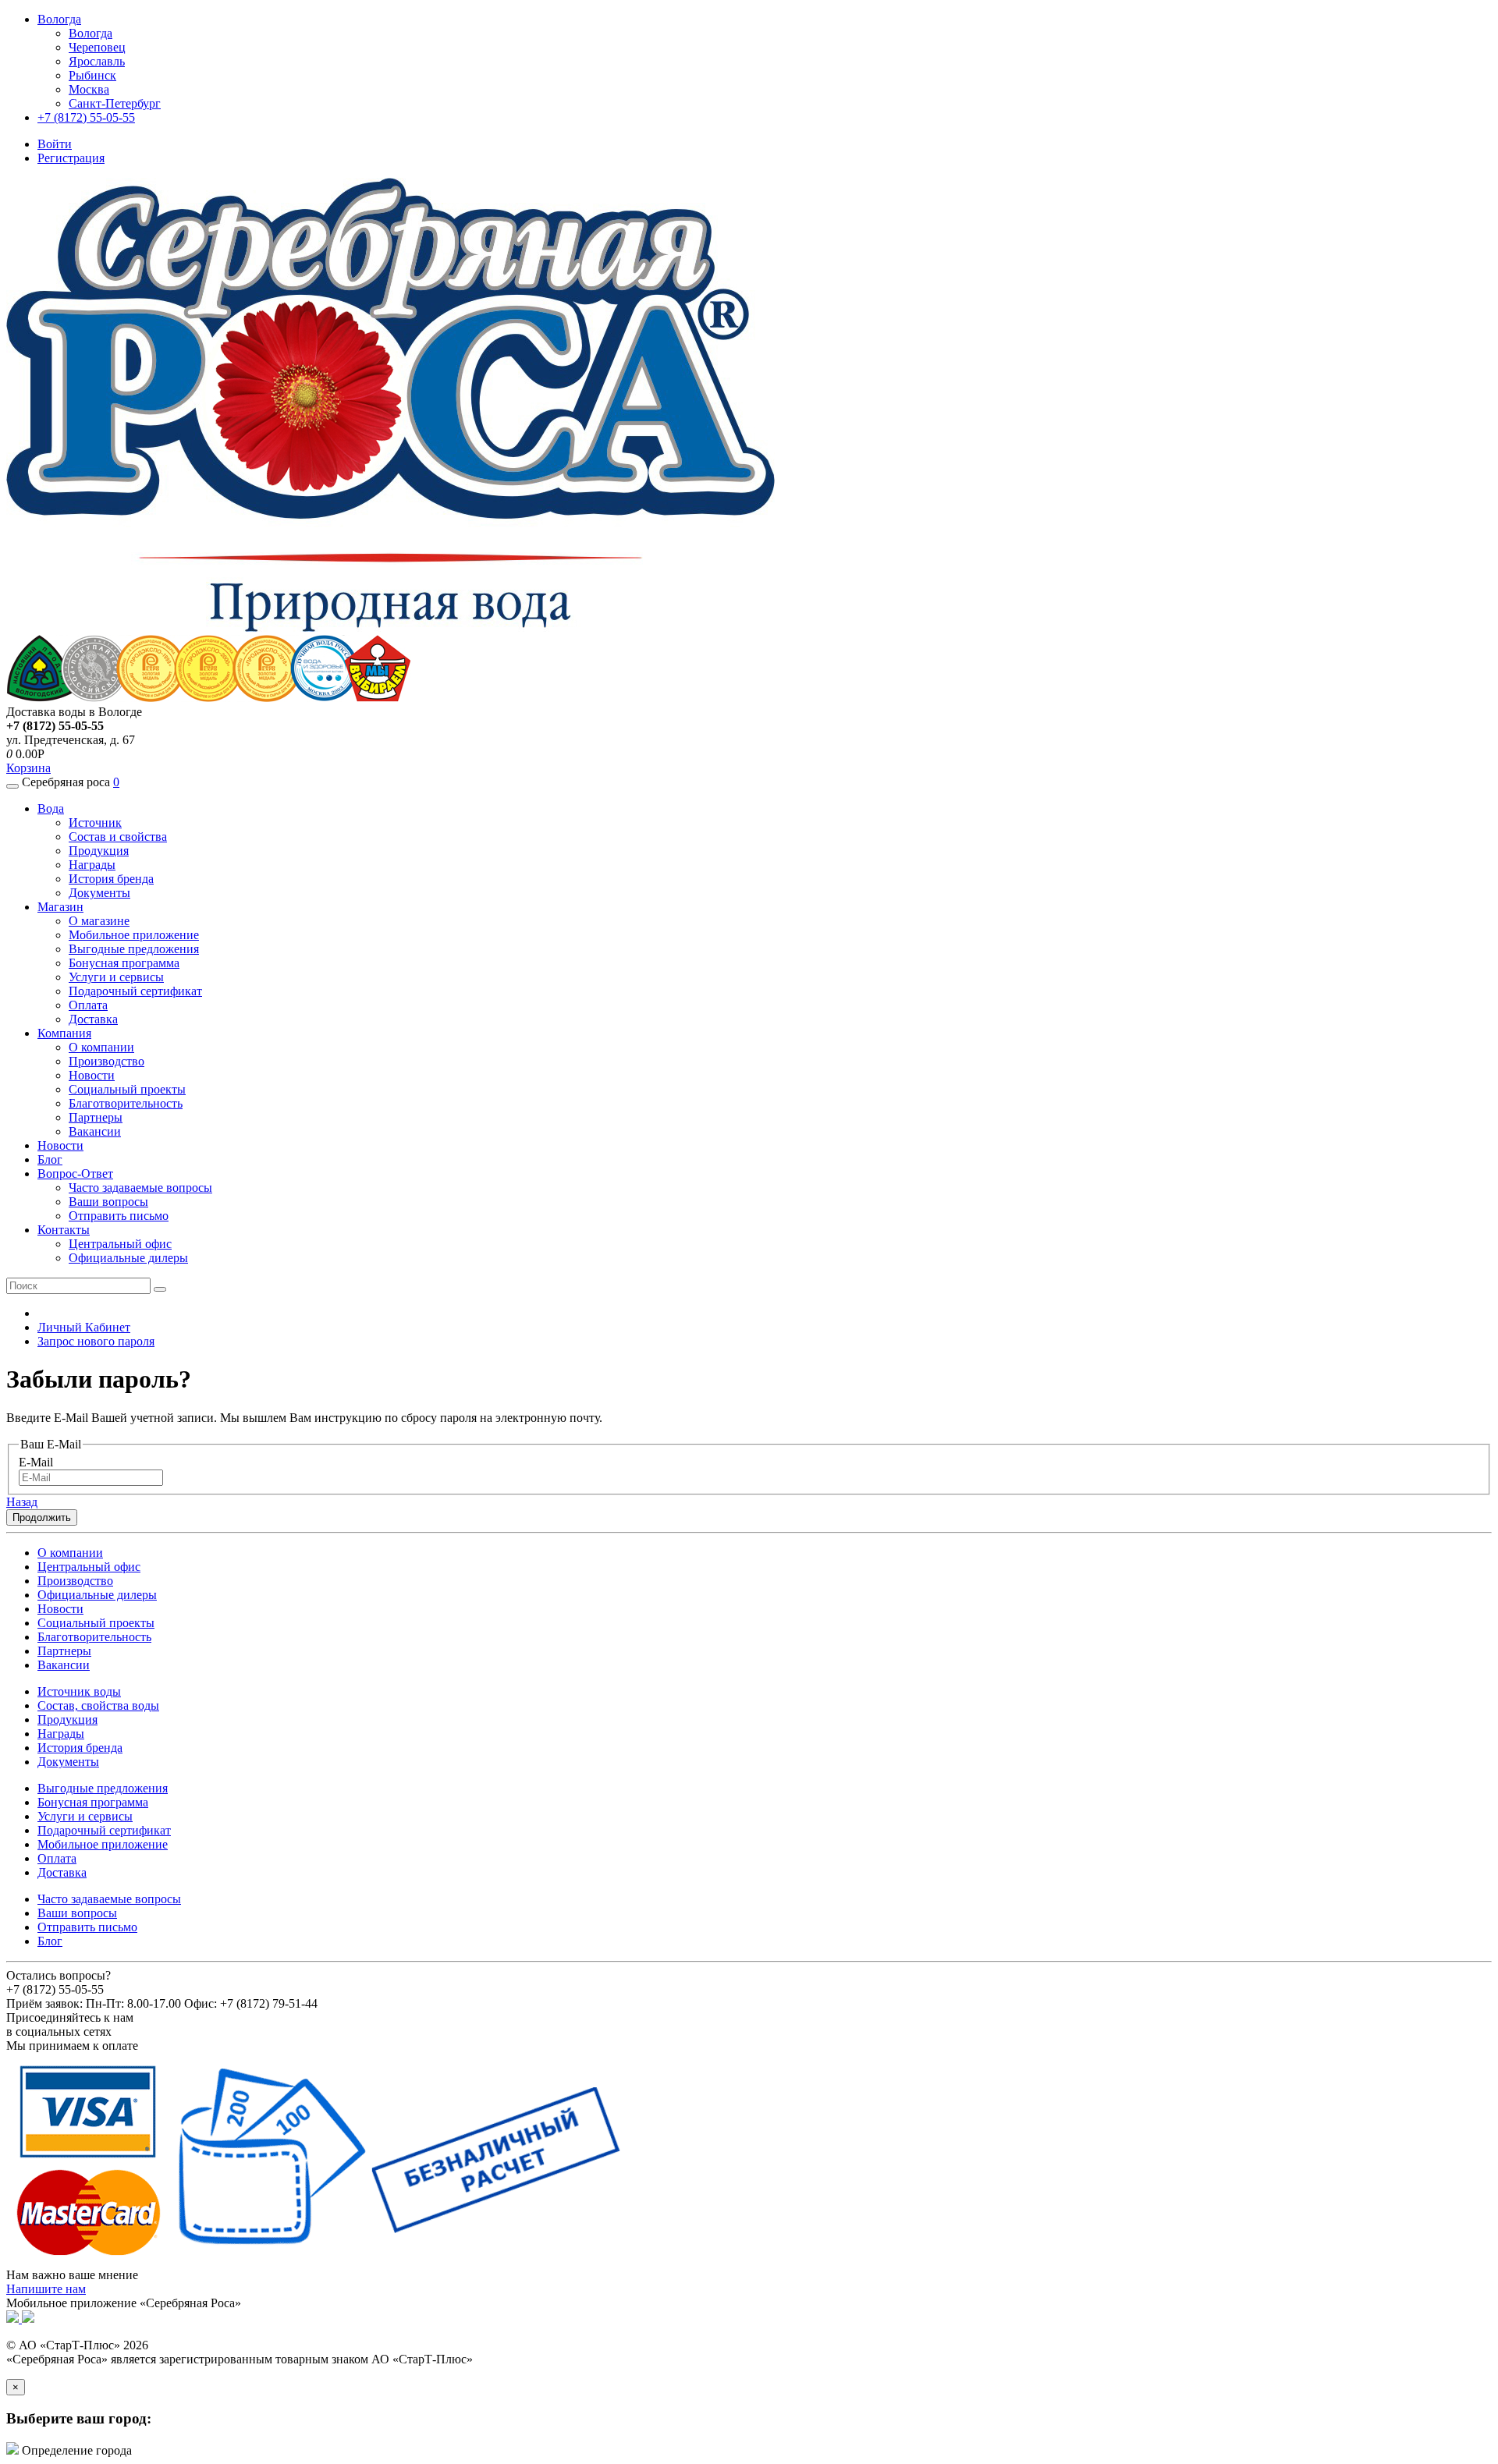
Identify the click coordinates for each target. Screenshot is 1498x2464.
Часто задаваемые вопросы (140, 1188)
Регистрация (71, 158)
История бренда (111, 879)
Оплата (88, 1005)
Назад (22, 1502)
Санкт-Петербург (115, 103)
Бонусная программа (124, 963)
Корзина (28, 768)
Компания (64, 1033)
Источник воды (79, 1691)
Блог (50, 1159)
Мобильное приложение (134, 935)
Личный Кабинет (84, 1327)
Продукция (99, 851)
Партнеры (96, 1117)
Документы (99, 893)
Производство (106, 1061)
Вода (51, 808)
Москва (89, 89)
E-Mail (36, 1462)
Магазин (60, 907)
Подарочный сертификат (135, 991)
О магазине (99, 921)
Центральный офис (120, 1244)
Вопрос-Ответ (75, 1174)
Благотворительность (126, 1103)
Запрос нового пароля (96, 1341)
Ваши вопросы (108, 1202)
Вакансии (95, 1131)
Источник (95, 823)
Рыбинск (92, 75)
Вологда (91, 33)
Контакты (64, 1230)
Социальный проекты (127, 1089)
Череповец (97, 47)
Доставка (93, 1019)
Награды (92, 865)
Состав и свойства (118, 837)
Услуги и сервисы (116, 977)
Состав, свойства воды (98, 1705)
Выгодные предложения (134, 949)
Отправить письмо (119, 1216)
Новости (92, 1075)
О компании (101, 1047)
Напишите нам (46, 2289)
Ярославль (97, 61)
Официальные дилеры (128, 1258)
